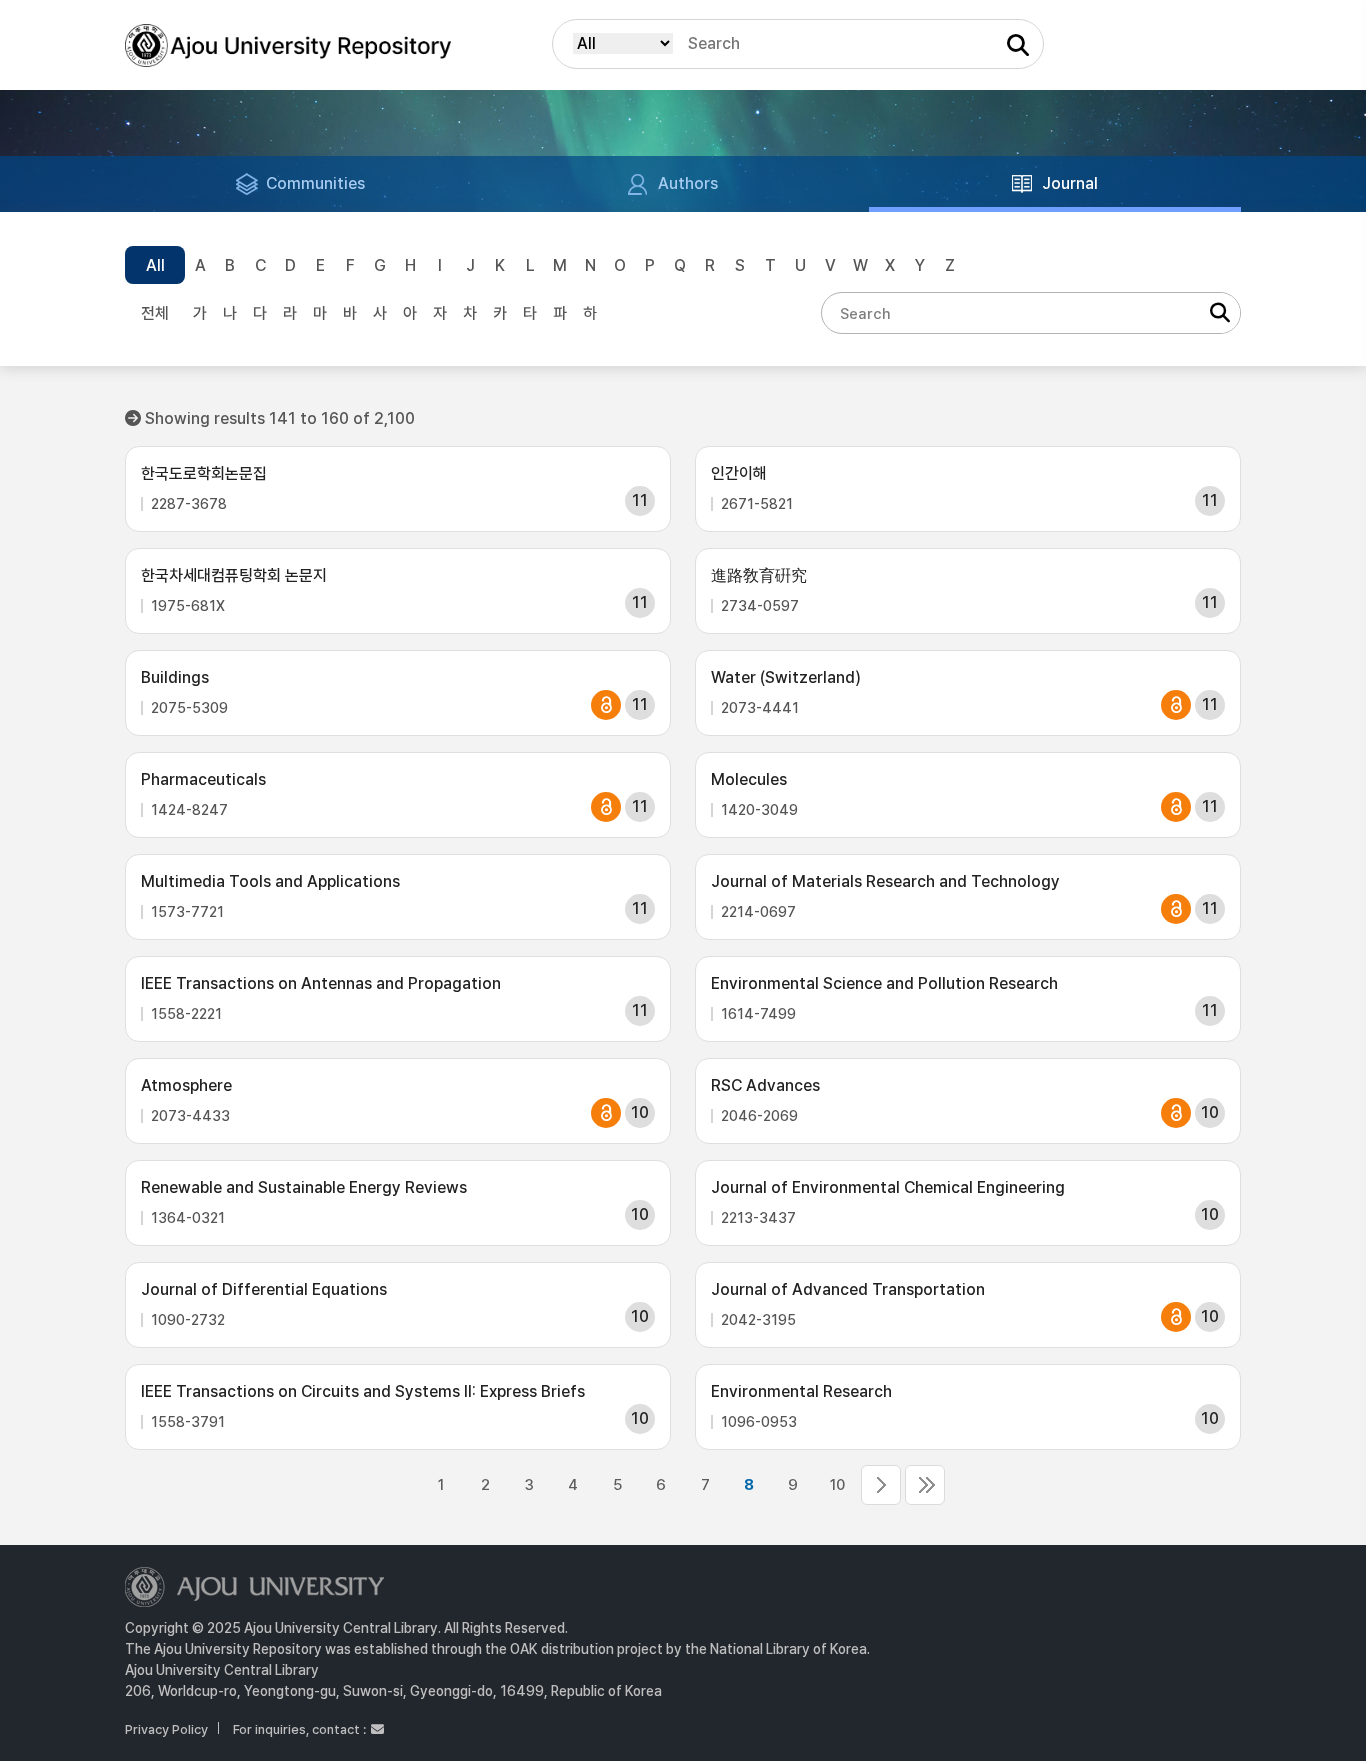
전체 (155, 313)
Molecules (749, 779)
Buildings (175, 677)
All (155, 265)
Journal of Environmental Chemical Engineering (888, 1187)
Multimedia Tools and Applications (270, 881)
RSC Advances (765, 1085)
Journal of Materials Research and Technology (885, 881)
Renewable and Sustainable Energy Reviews (304, 1187)
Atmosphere (186, 1085)
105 (925, 1485)
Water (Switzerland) (786, 677)
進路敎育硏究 (759, 575)
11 (881, 1485)
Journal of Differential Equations (264, 1289)
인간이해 (739, 473)
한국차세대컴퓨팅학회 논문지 (234, 575)
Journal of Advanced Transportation (848, 1289)
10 (837, 1485)
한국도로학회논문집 (204, 473)
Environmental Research (801, 1391)
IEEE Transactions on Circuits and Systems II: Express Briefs (363, 1391)
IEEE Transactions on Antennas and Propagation (321, 983)
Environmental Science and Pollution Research (884, 983)
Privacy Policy (166, 1729)
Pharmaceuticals (203, 779)
